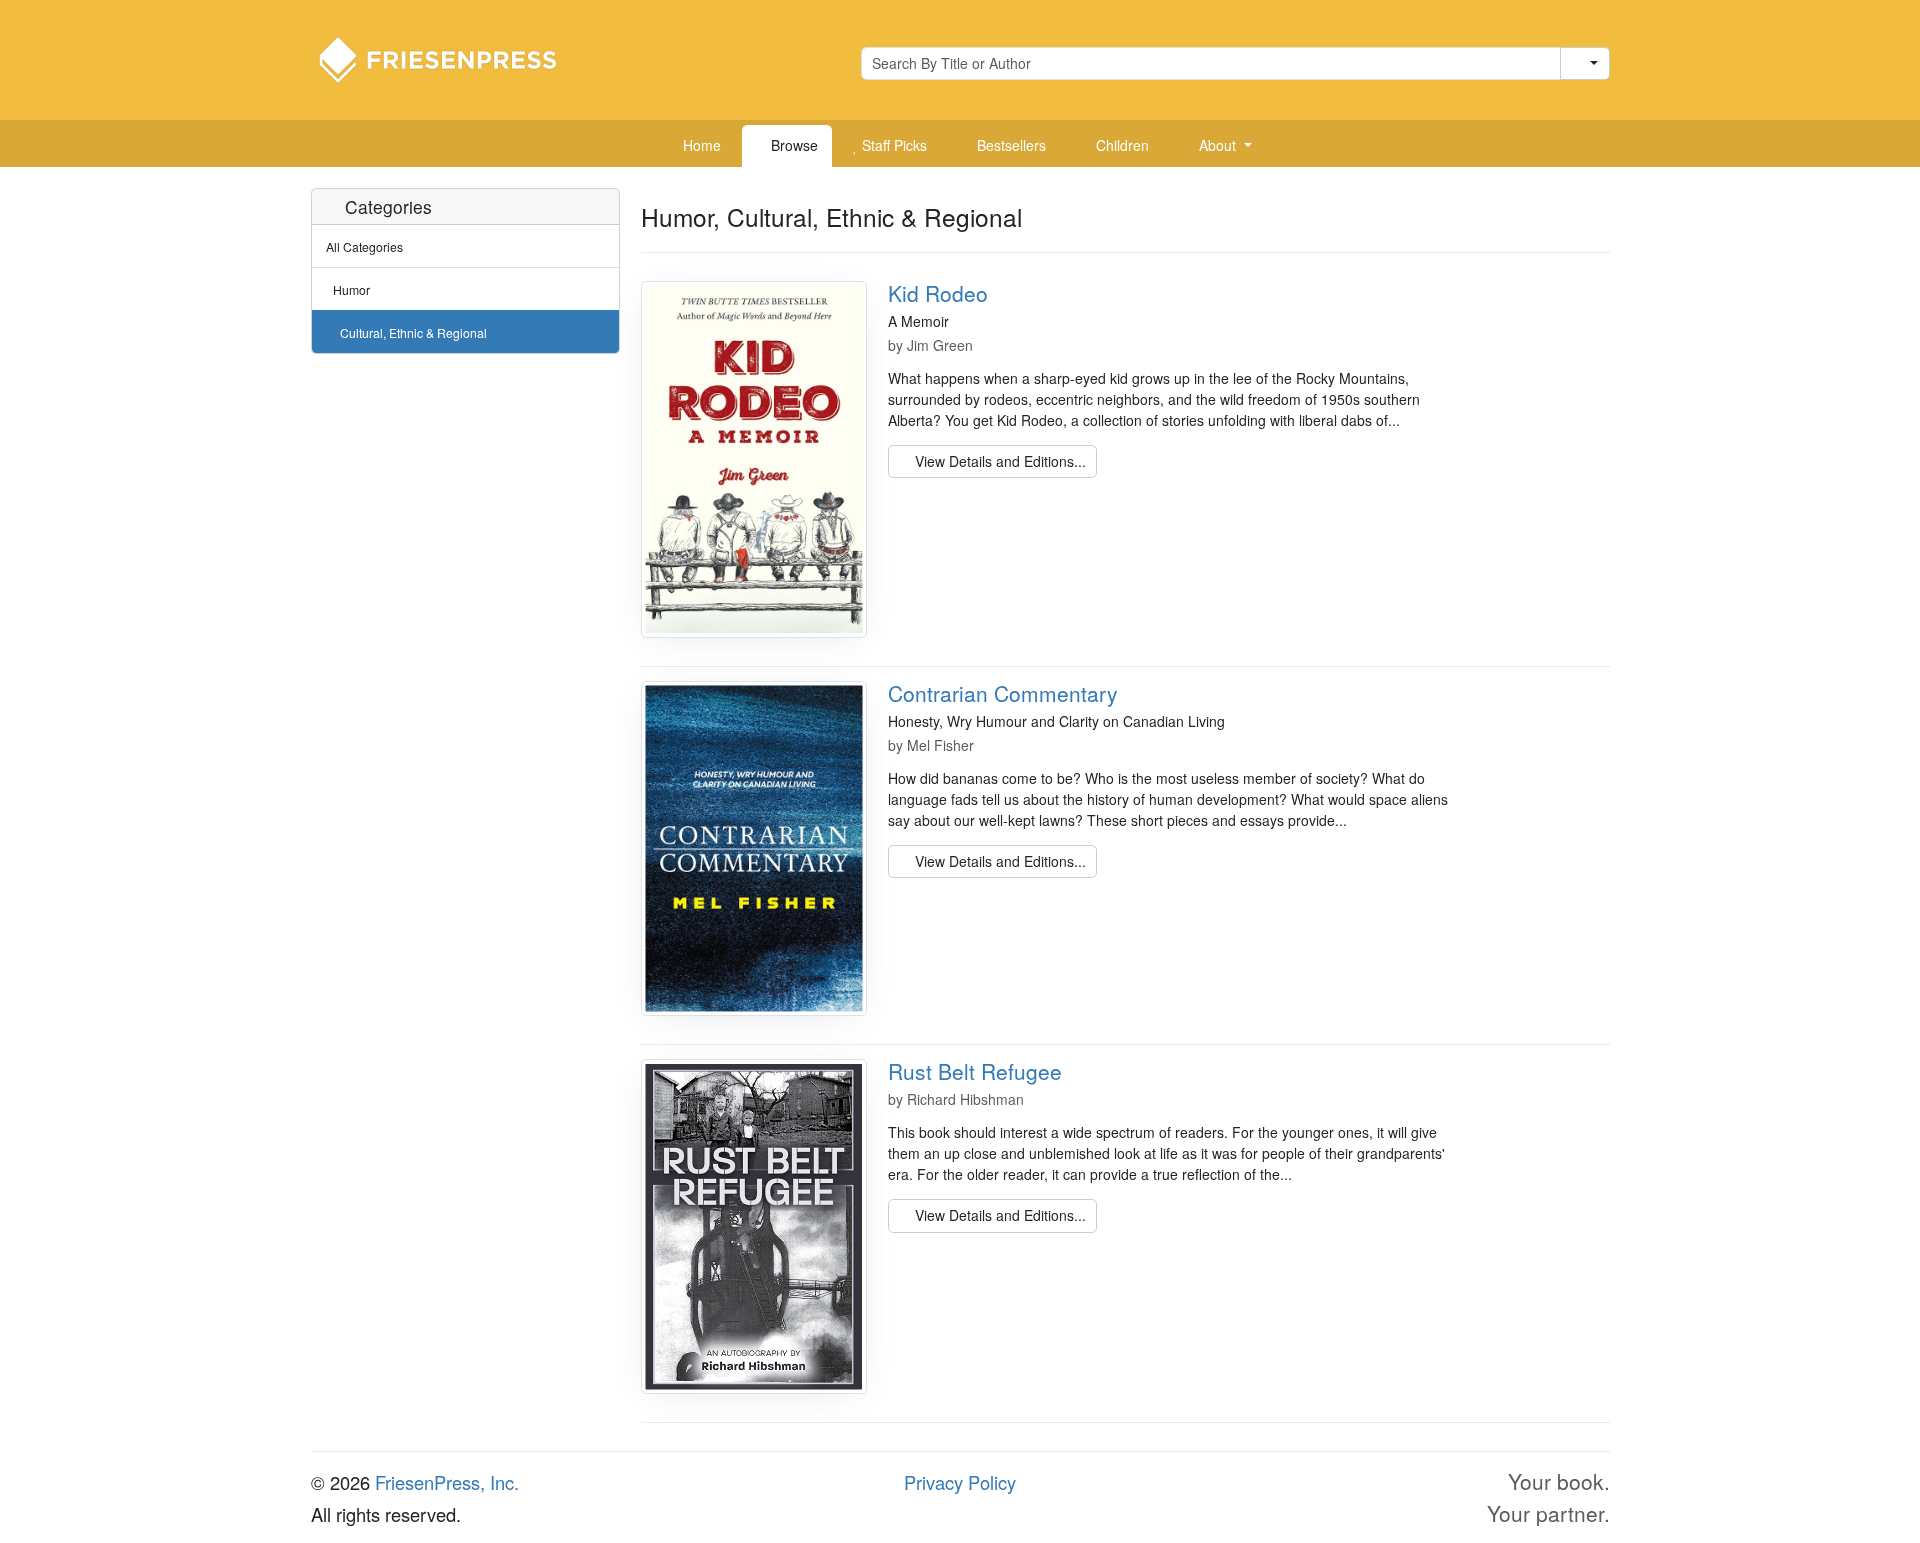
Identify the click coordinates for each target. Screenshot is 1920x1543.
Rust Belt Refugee (975, 1071)
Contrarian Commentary (1003, 693)
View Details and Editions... (998, 461)
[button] (1218, 146)
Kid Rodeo (938, 293)
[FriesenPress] (451, 58)
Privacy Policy (960, 1482)
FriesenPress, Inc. (447, 1482)
